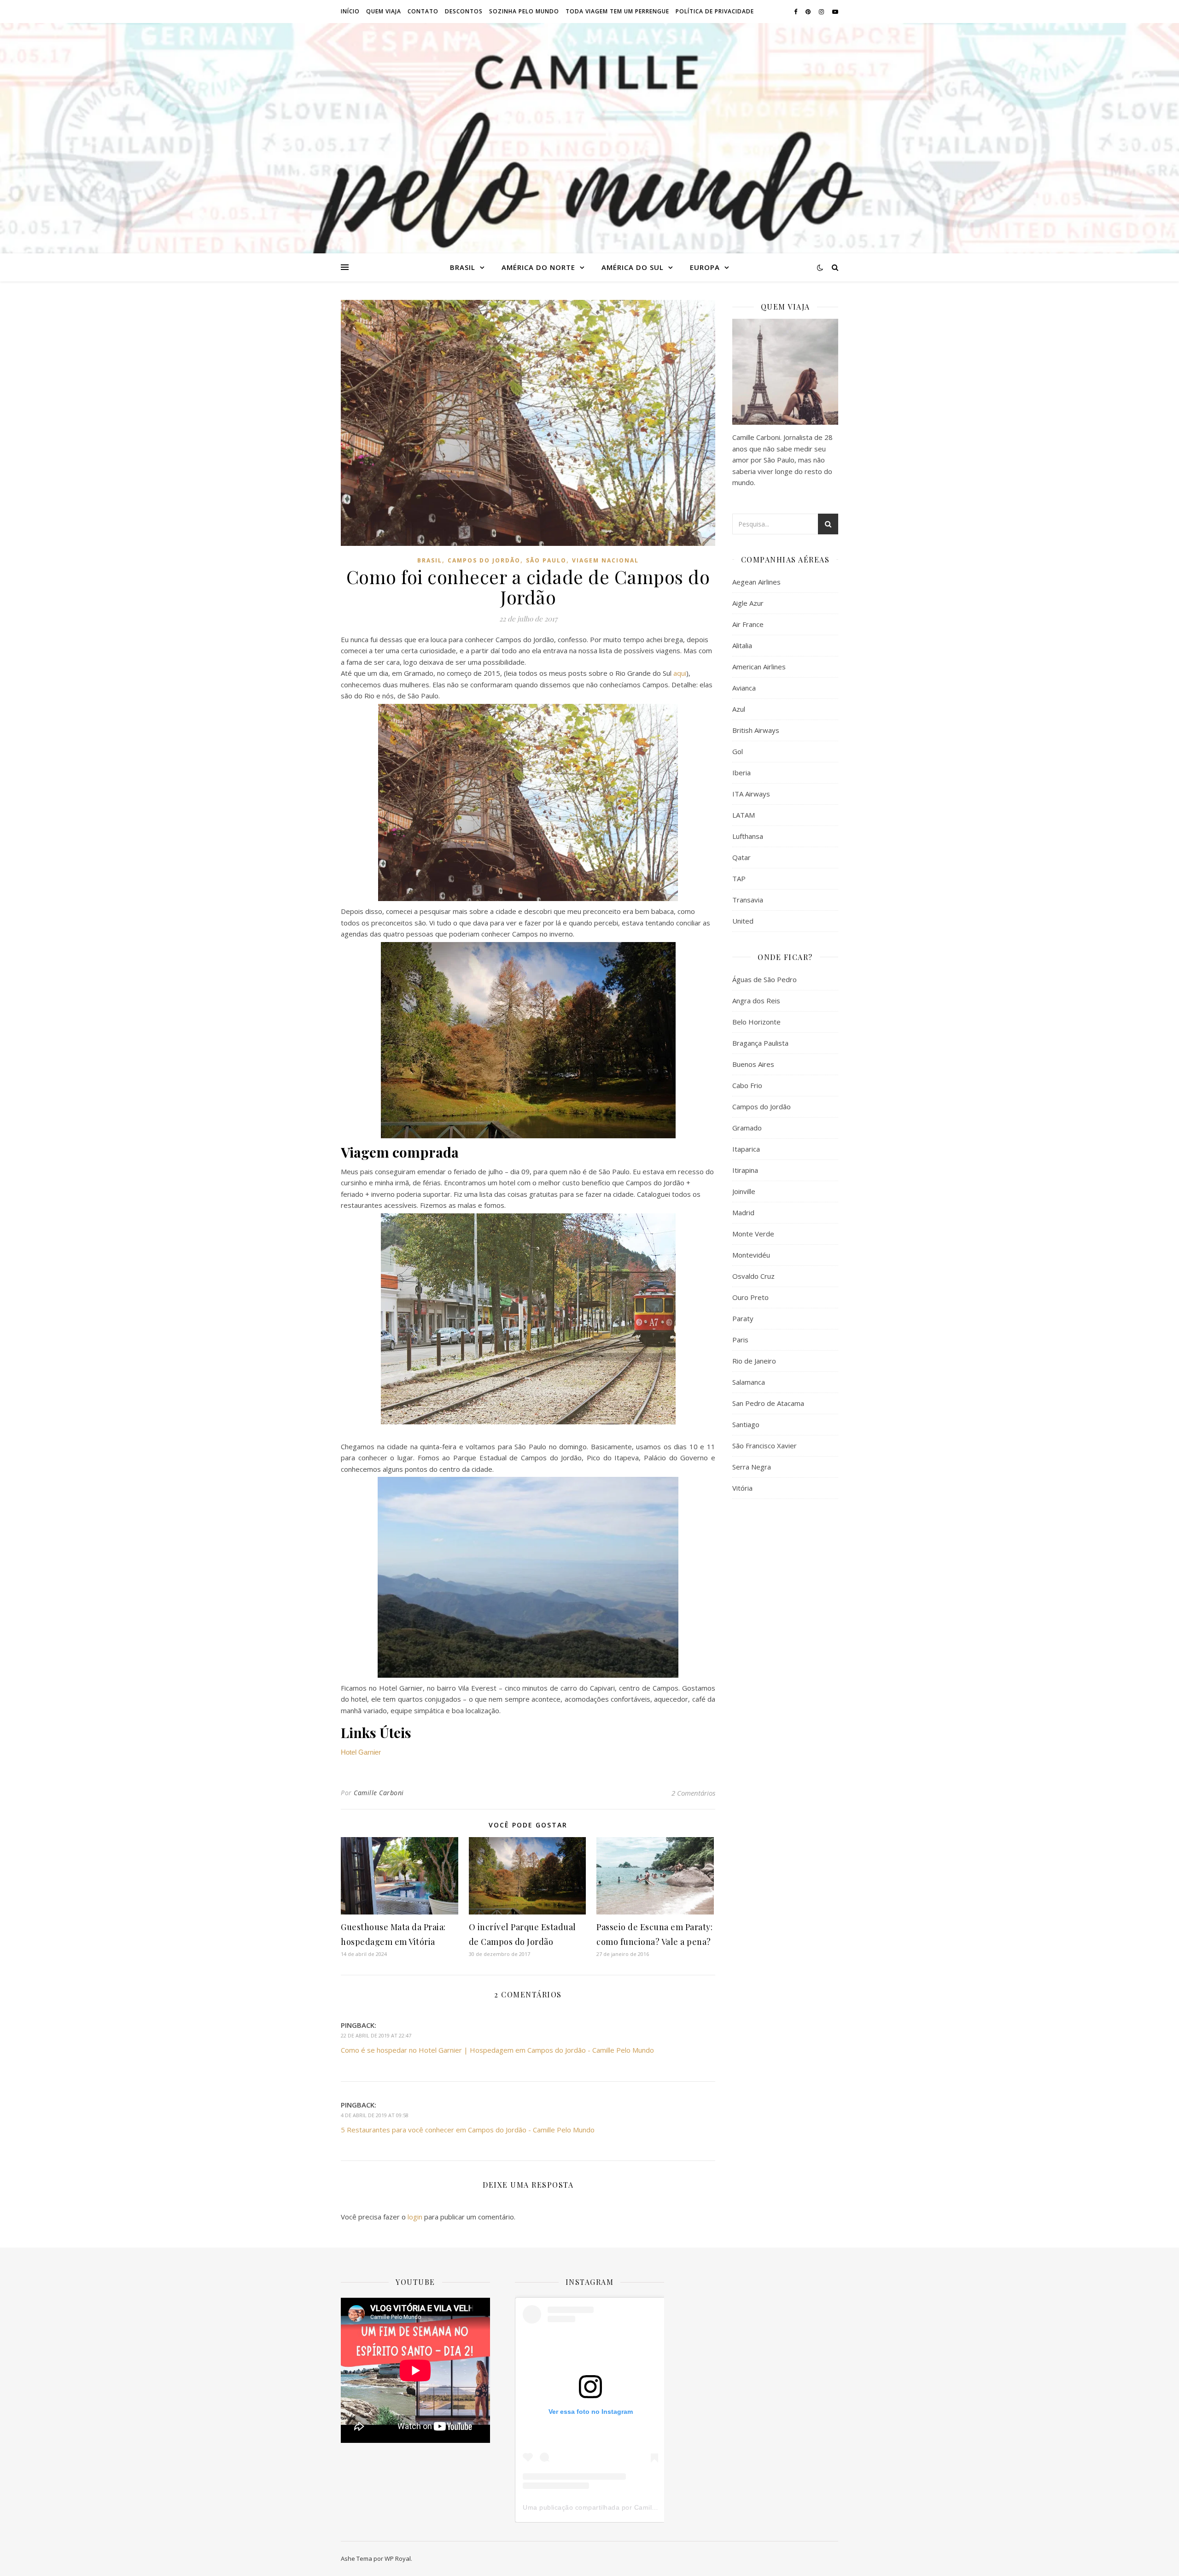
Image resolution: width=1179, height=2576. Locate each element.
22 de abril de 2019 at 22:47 (376, 2035)
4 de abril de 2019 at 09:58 (375, 2115)
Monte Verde (753, 1234)
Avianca (744, 688)
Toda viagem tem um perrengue (617, 11)
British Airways (756, 730)
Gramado (747, 1128)
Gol (738, 751)
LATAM (744, 815)
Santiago (746, 1424)
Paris (740, 1340)
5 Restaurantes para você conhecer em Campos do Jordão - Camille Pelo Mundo (468, 2130)
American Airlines (759, 667)
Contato (423, 11)
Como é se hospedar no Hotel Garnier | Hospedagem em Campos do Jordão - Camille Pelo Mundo (497, 2050)
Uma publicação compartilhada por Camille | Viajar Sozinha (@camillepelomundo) (651, 2507)
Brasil (463, 267)
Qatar (741, 857)
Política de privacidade (715, 11)
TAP (739, 878)
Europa (705, 267)
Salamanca (749, 1382)
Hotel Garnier (361, 1752)
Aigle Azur (748, 603)
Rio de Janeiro (754, 1361)
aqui (680, 673)
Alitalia (742, 645)
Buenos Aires (753, 1064)
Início (350, 11)
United (743, 921)
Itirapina (745, 1170)
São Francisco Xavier (765, 1446)
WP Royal (398, 2558)
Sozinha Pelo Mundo (524, 11)
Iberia (741, 773)
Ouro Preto (750, 1297)
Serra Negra (752, 1467)
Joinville (744, 1191)
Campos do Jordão (484, 560)
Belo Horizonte (756, 1022)
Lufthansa (748, 836)
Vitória (742, 1488)
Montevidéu (751, 1255)
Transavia (748, 900)
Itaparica (746, 1149)
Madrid (743, 1212)
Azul (739, 709)
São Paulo (546, 560)
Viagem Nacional (605, 560)
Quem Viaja (384, 11)
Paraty (743, 1318)
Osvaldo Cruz (753, 1276)
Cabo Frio (747, 1085)
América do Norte (538, 267)
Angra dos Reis (756, 1001)
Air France (748, 624)
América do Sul (633, 267)
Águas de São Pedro (765, 979)
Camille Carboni (379, 1793)
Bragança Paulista (760, 1043)
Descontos (464, 11)
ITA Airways (751, 794)
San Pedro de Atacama (768, 1403)
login (415, 2217)
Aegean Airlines (756, 582)
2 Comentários (693, 1793)
